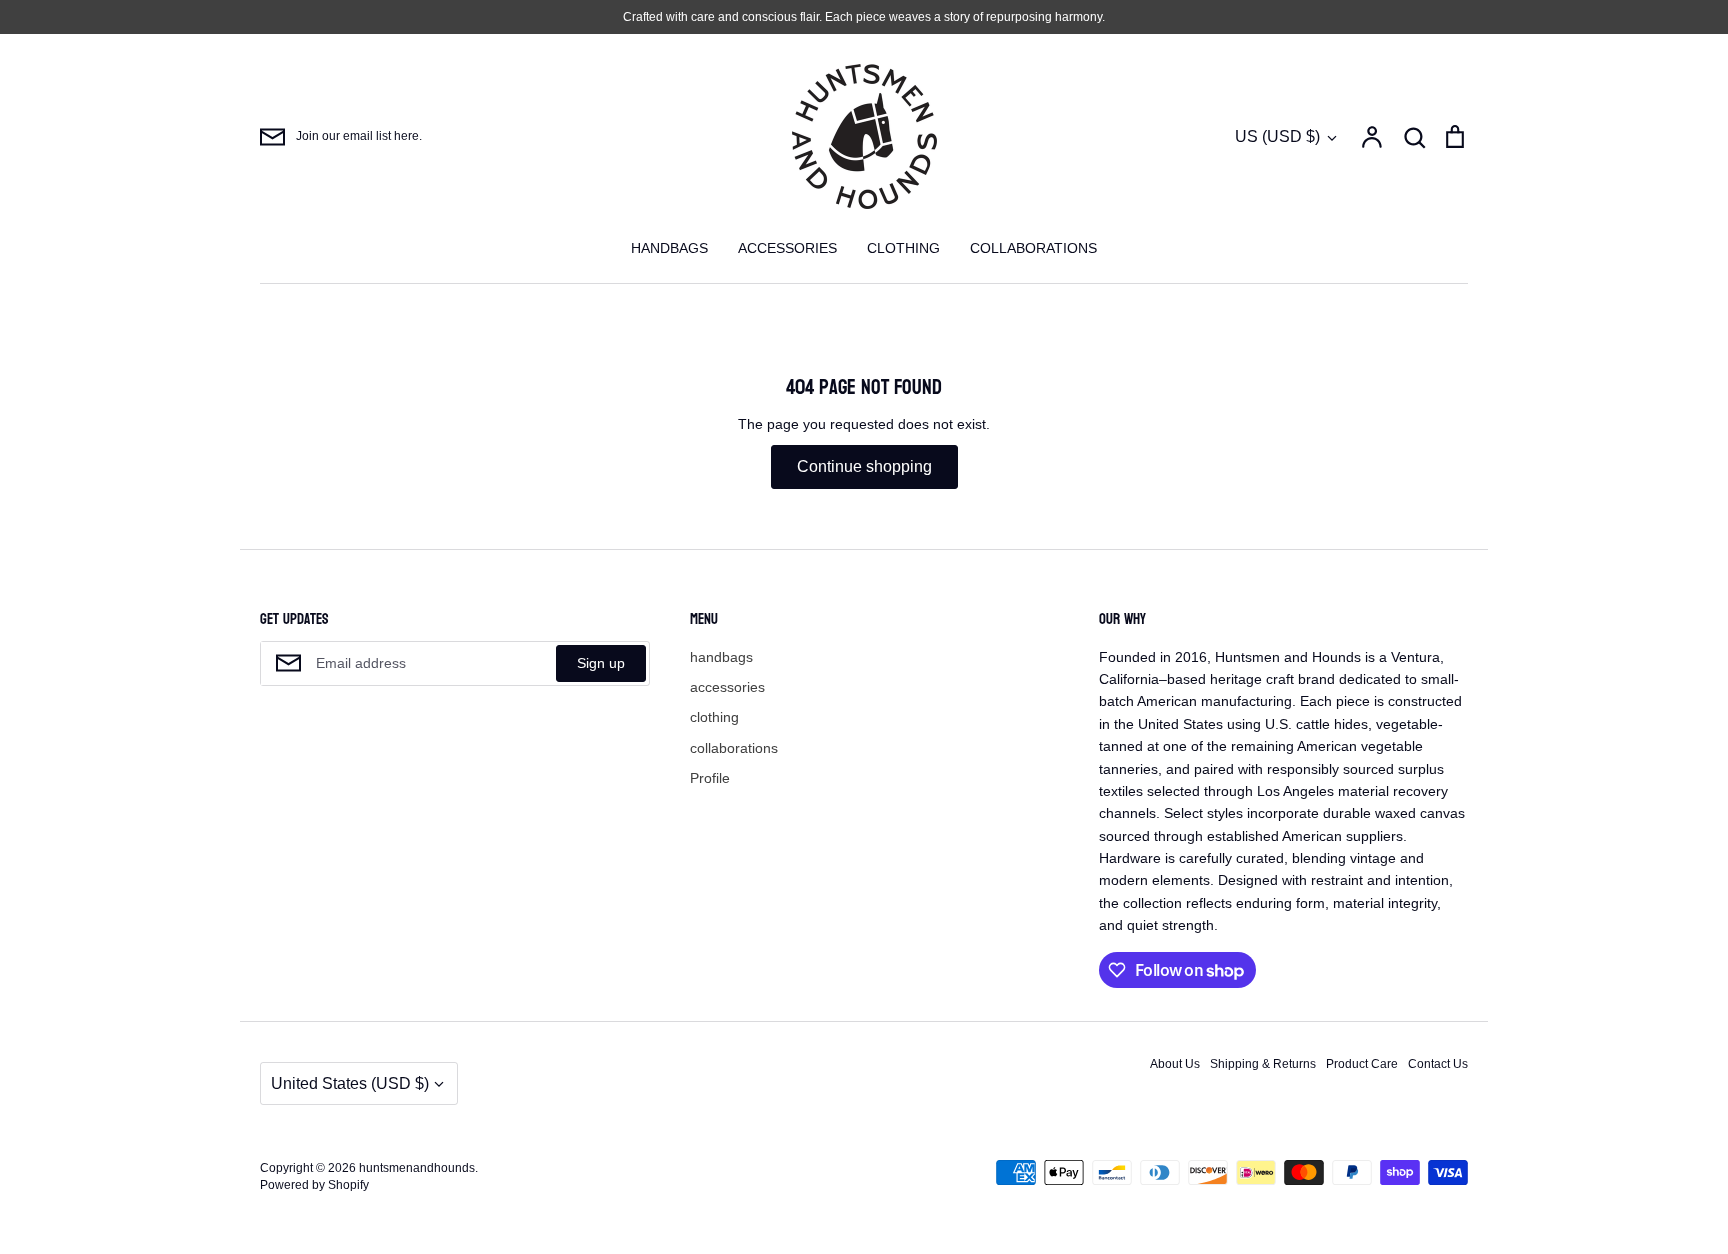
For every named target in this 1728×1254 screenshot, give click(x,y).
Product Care (1362, 1064)
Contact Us (1438, 1064)
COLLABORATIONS (1033, 248)
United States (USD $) (350, 1083)
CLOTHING (903, 248)
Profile (710, 778)
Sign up (601, 663)
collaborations (734, 748)
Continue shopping (864, 466)
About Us (1175, 1064)
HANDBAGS (669, 248)
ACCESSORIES (787, 248)
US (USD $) (1277, 136)
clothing (714, 717)
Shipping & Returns (1263, 1064)
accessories (727, 687)
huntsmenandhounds (417, 1168)
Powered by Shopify (314, 1185)
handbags (721, 657)
